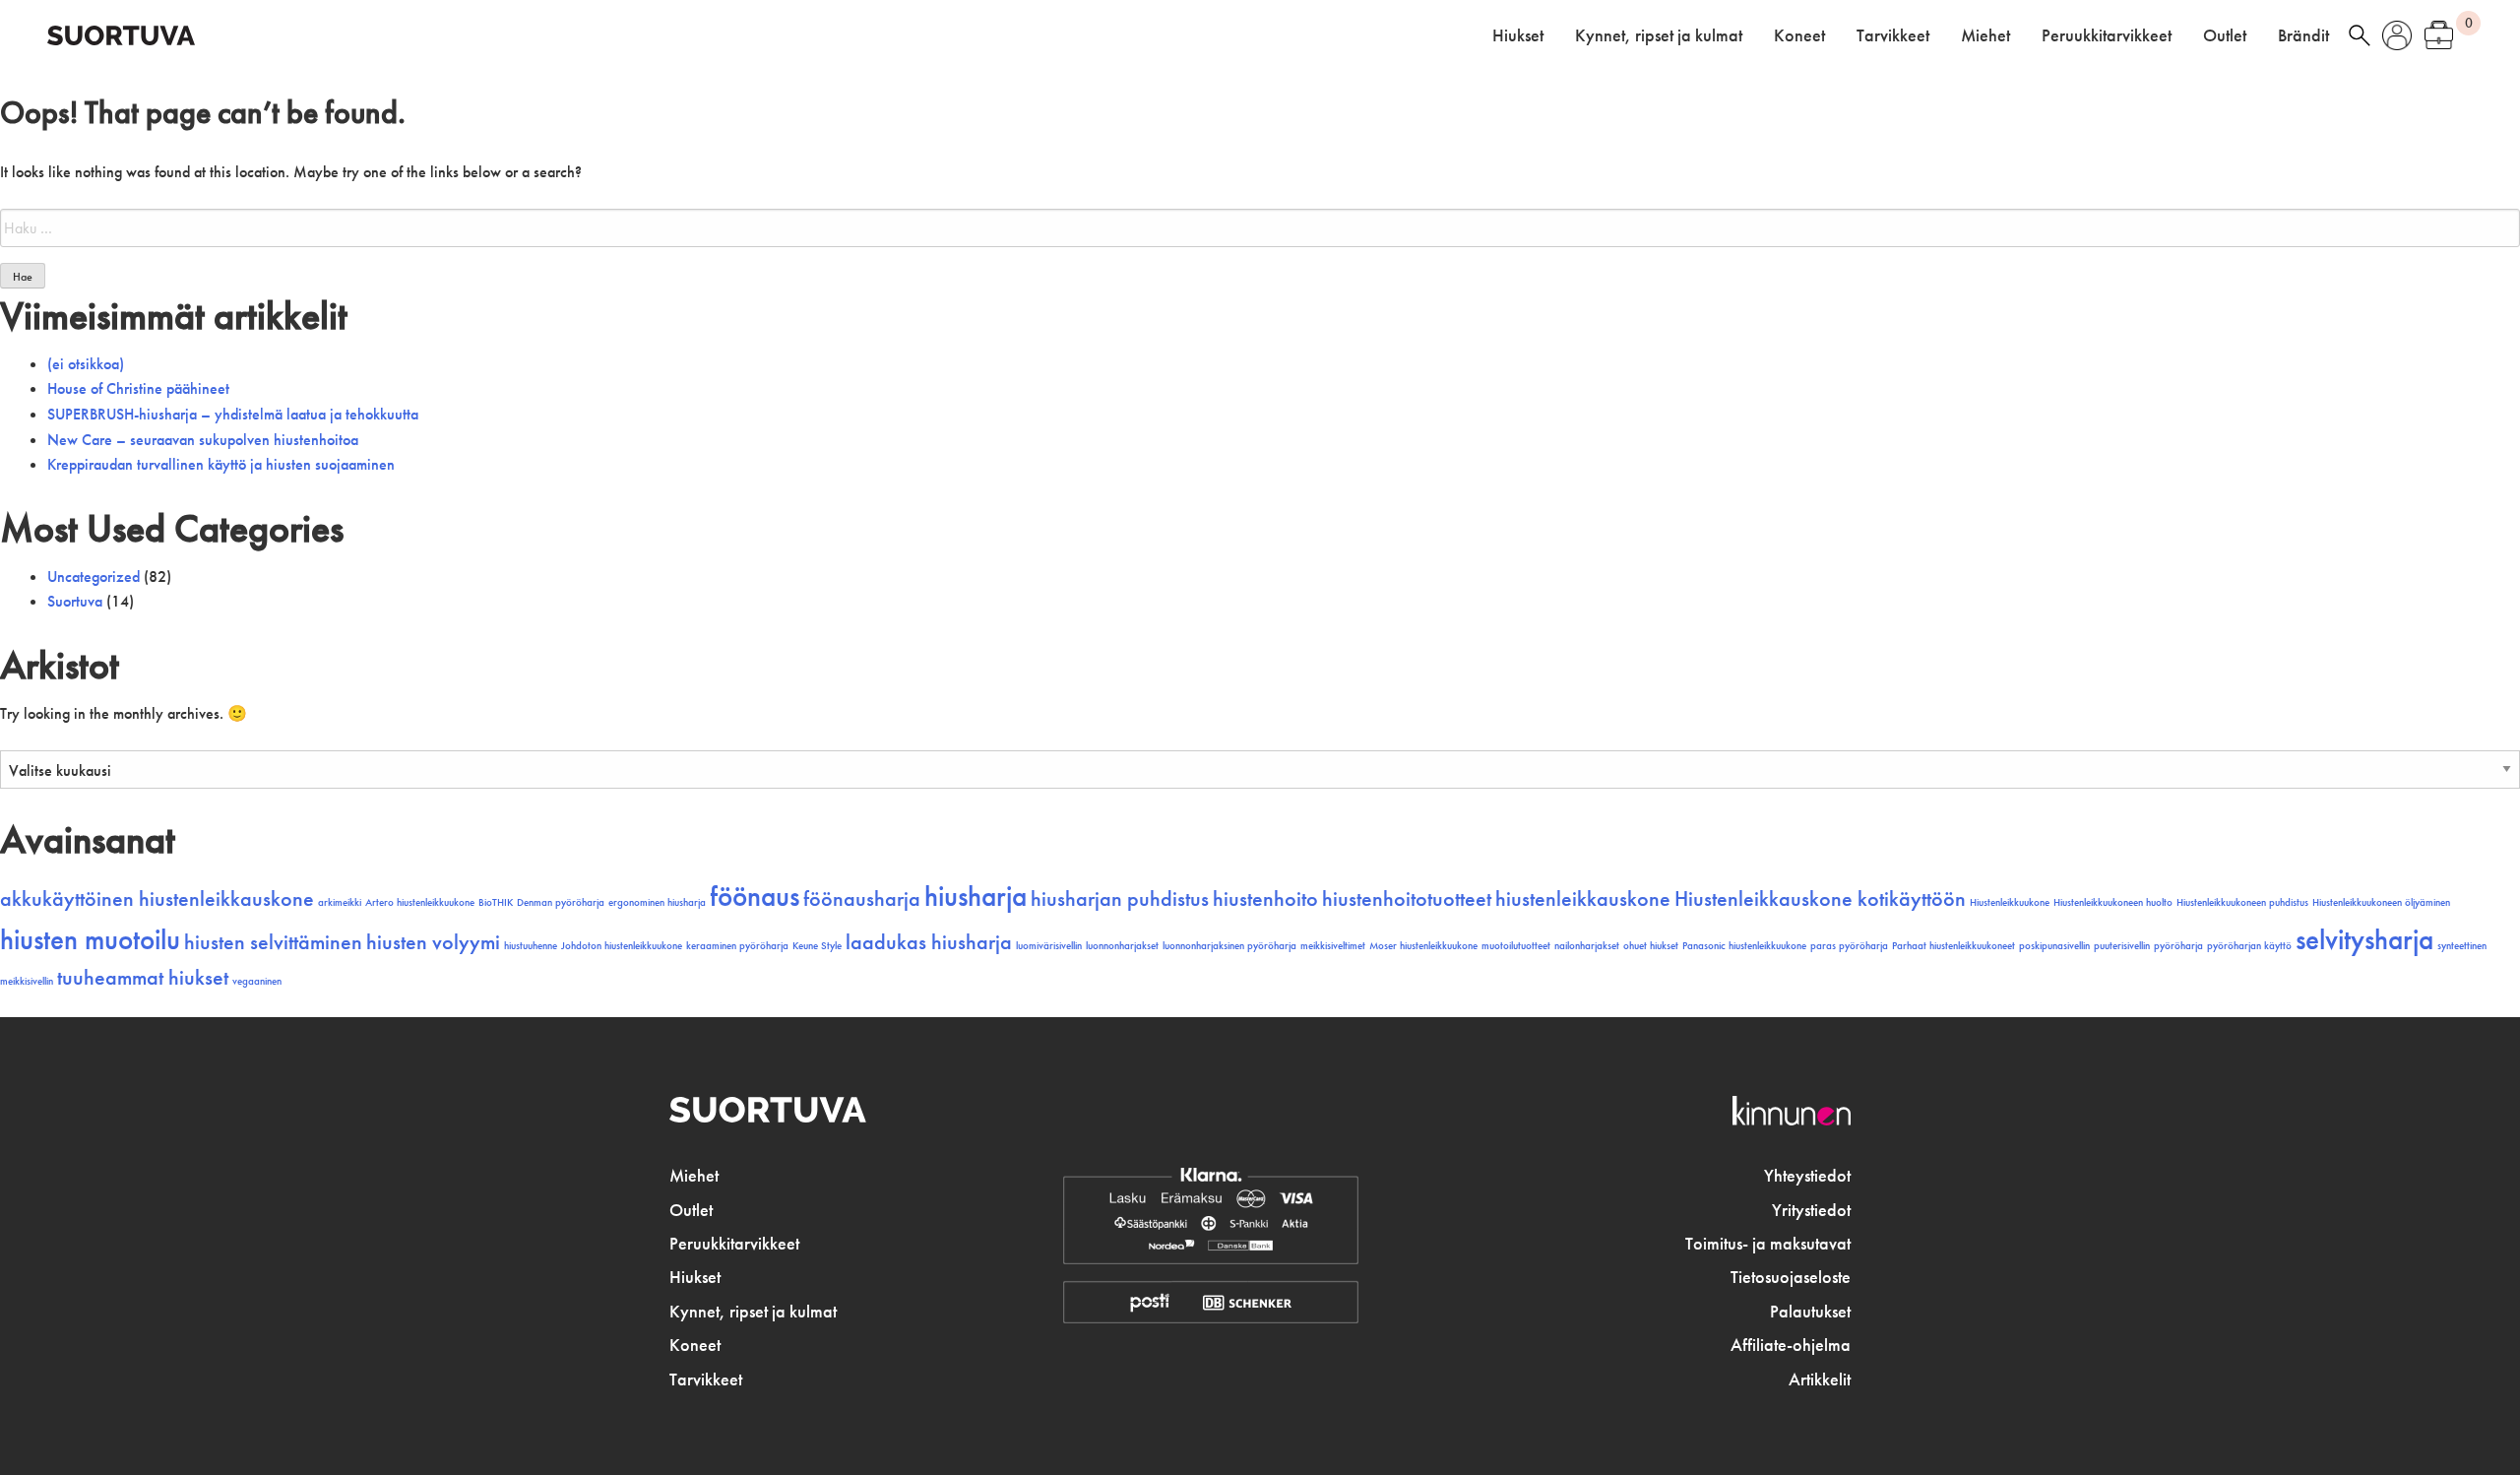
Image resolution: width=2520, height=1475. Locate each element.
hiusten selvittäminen (273, 942)
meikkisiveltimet (1333, 946)
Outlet (2225, 35)
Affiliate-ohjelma (1791, 1345)
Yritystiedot (1811, 1210)
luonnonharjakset (1122, 946)
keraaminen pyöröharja (737, 946)
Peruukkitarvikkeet (2107, 35)
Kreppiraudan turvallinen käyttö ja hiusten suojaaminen (221, 464)
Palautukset (1810, 1312)
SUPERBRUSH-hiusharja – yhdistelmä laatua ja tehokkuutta (233, 414)
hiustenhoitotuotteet (1407, 899)
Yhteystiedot (1807, 1176)
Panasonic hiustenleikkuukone (1744, 946)
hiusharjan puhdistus (1120, 899)
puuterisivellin (2122, 946)
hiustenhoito (1265, 899)
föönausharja (862, 899)
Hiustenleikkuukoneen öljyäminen (2381, 902)
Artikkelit (1820, 1379)
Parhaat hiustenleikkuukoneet (1953, 946)
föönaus (755, 896)
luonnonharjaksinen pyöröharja (1229, 946)
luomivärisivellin (1049, 946)
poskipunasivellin (2054, 946)
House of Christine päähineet (138, 388)
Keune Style (817, 946)
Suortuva (75, 601)
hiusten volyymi (433, 942)
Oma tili (2397, 35)
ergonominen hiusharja (657, 902)
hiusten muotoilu (90, 939)
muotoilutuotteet (1516, 946)
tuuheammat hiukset (143, 978)
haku (2360, 35)
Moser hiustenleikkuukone (1423, 946)
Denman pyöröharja (561, 902)
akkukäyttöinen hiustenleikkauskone (157, 899)
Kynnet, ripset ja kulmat (1659, 35)
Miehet (1985, 35)
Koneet (1799, 35)
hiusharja (976, 896)
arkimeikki (340, 902)
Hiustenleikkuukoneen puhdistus (2242, 902)
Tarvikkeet (1893, 35)
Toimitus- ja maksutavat (1768, 1244)
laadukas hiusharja (929, 942)
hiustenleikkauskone (1583, 899)
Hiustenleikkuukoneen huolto (2113, 902)
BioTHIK (496, 902)
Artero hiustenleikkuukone (420, 902)
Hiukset (1518, 35)
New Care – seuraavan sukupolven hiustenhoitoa (203, 440)
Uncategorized (94, 577)
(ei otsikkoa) (86, 364)
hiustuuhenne (531, 946)
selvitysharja (2364, 939)
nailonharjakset (1587, 946)
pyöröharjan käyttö (2249, 946)
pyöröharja (2178, 946)
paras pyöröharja (1849, 946)
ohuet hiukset (1651, 946)
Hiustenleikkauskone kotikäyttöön (1820, 899)
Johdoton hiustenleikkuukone (622, 946)
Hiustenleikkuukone (2010, 902)
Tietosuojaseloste (1791, 1277)
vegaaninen (257, 981)
